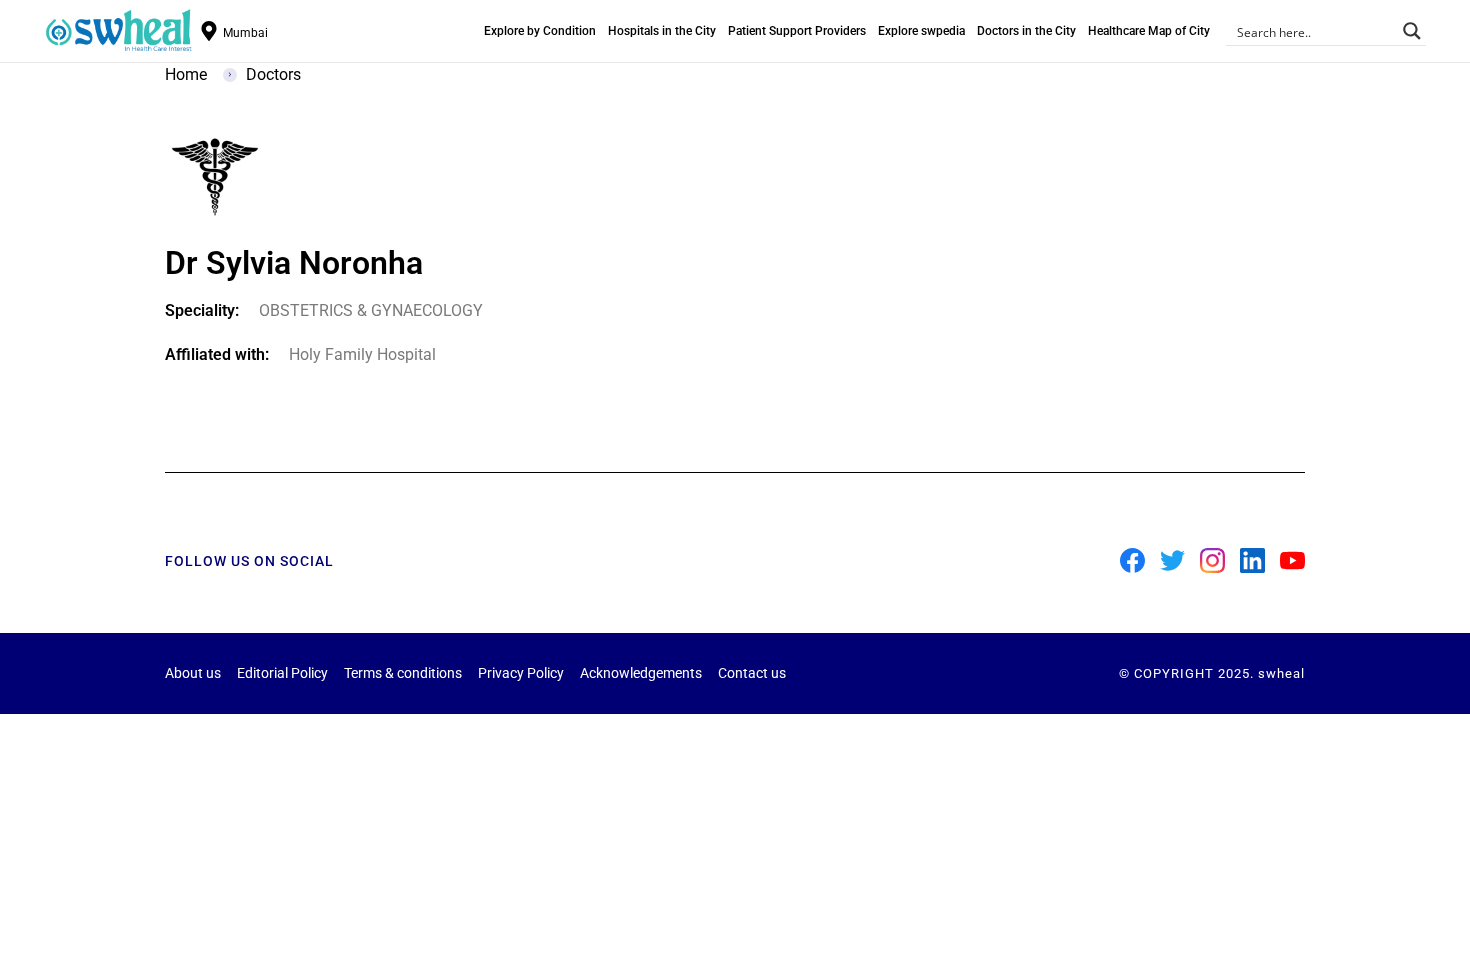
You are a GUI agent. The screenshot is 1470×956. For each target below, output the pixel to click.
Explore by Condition (540, 31)
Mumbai (245, 33)
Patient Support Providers (797, 31)
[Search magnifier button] (1412, 31)
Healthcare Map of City (1149, 31)
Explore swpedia (921, 31)
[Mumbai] (209, 31)
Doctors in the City (1026, 31)
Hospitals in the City (662, 31)
